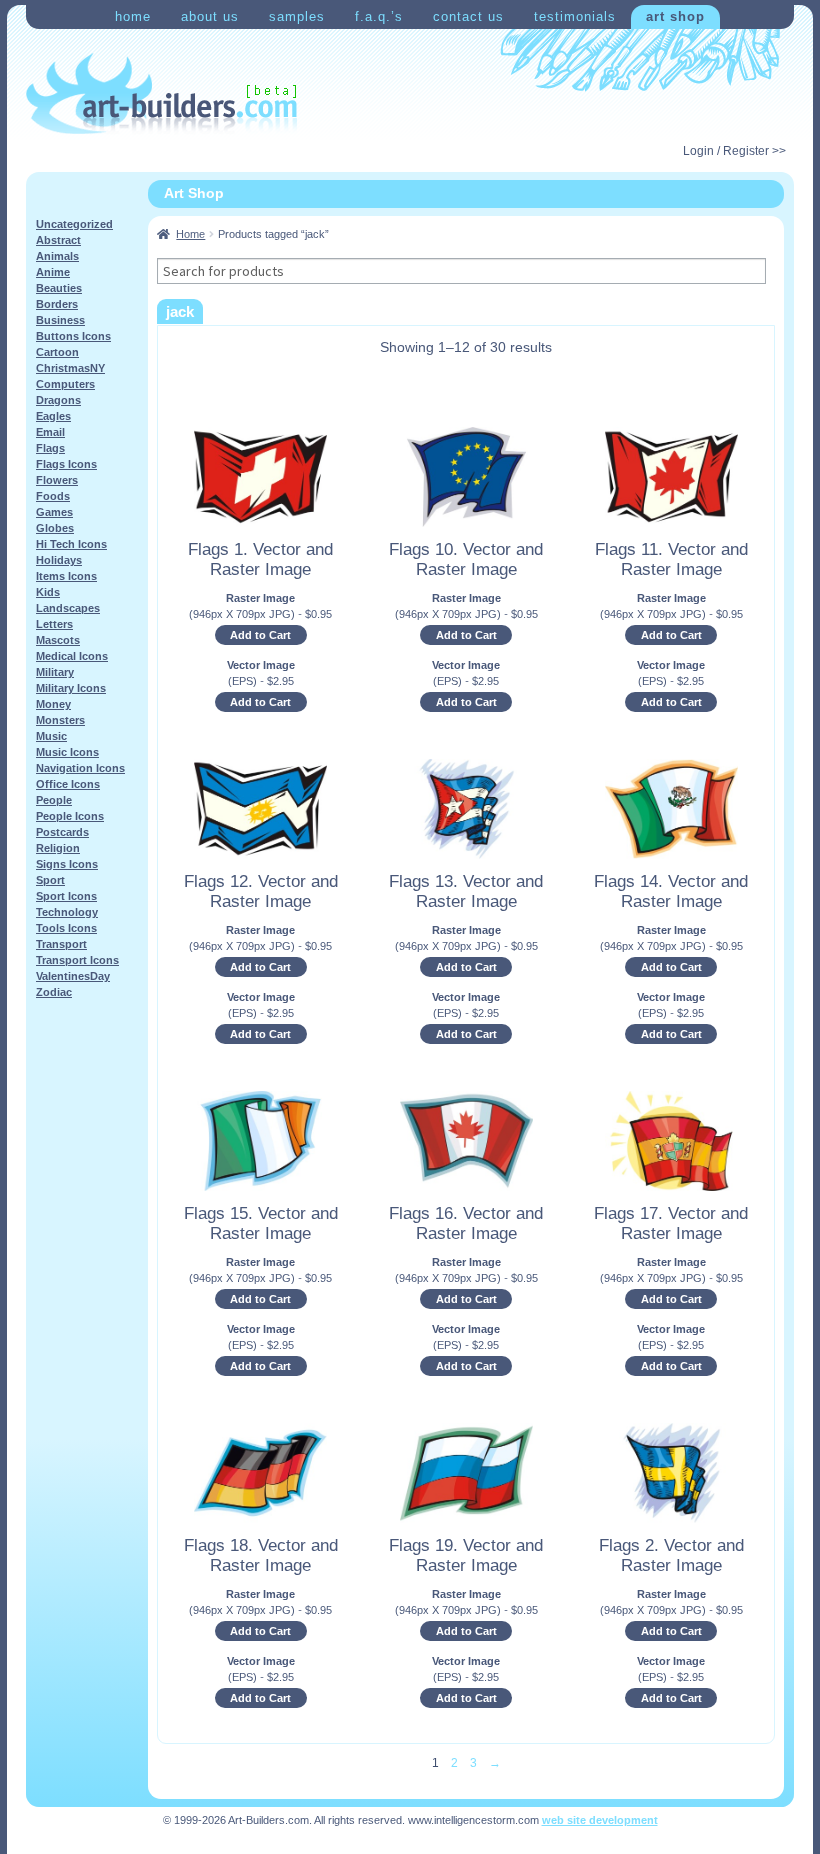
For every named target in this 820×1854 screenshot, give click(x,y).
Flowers (57, 480)
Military (55, 672)
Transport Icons (77, 960)
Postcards (62, 832)
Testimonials (575, 16)
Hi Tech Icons (71, 544)
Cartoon (57, 352)
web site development (600, 1820)
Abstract (58, 240)
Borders (57, 304)
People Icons (70, 816)
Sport (50, 880)
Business (60, 320)
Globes (55, 528)
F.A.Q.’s (379, 16)
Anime (53, 272)
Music (51, 736)
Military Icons (71, 688)
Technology (67, 912)
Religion (58, 848)
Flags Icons (66, 464)
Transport (61, 944)
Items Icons (66, 576)
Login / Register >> (734, 151)
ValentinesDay (73, 976)
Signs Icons (67, 864)
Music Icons (67, 752)
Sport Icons (66, 896)
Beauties (59, 288)
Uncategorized (74, 224)
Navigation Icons (80, 768)
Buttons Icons (73, 336)
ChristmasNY (70, 368)
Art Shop (675, 16)
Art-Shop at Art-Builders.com (161, 94)
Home (133, 16)
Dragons (58, 400)
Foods (53, 496)
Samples (297, 16)
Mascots (58, 640)
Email (50, 432)
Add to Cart (260, 635)
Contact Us (468, 16)
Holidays (59, 560)
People (54, 800)
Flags (50, 448)
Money (53, 704)
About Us (210, 16)
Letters (54, 624)
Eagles (53, 416)
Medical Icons (72, 656)
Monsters (60, 720)
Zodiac (54, 992)
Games (54, 512)
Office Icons (68, 784)
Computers (65, 384)
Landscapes (68, 608)
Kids (48, 592)
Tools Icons (66, 928)
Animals (57, 256)
